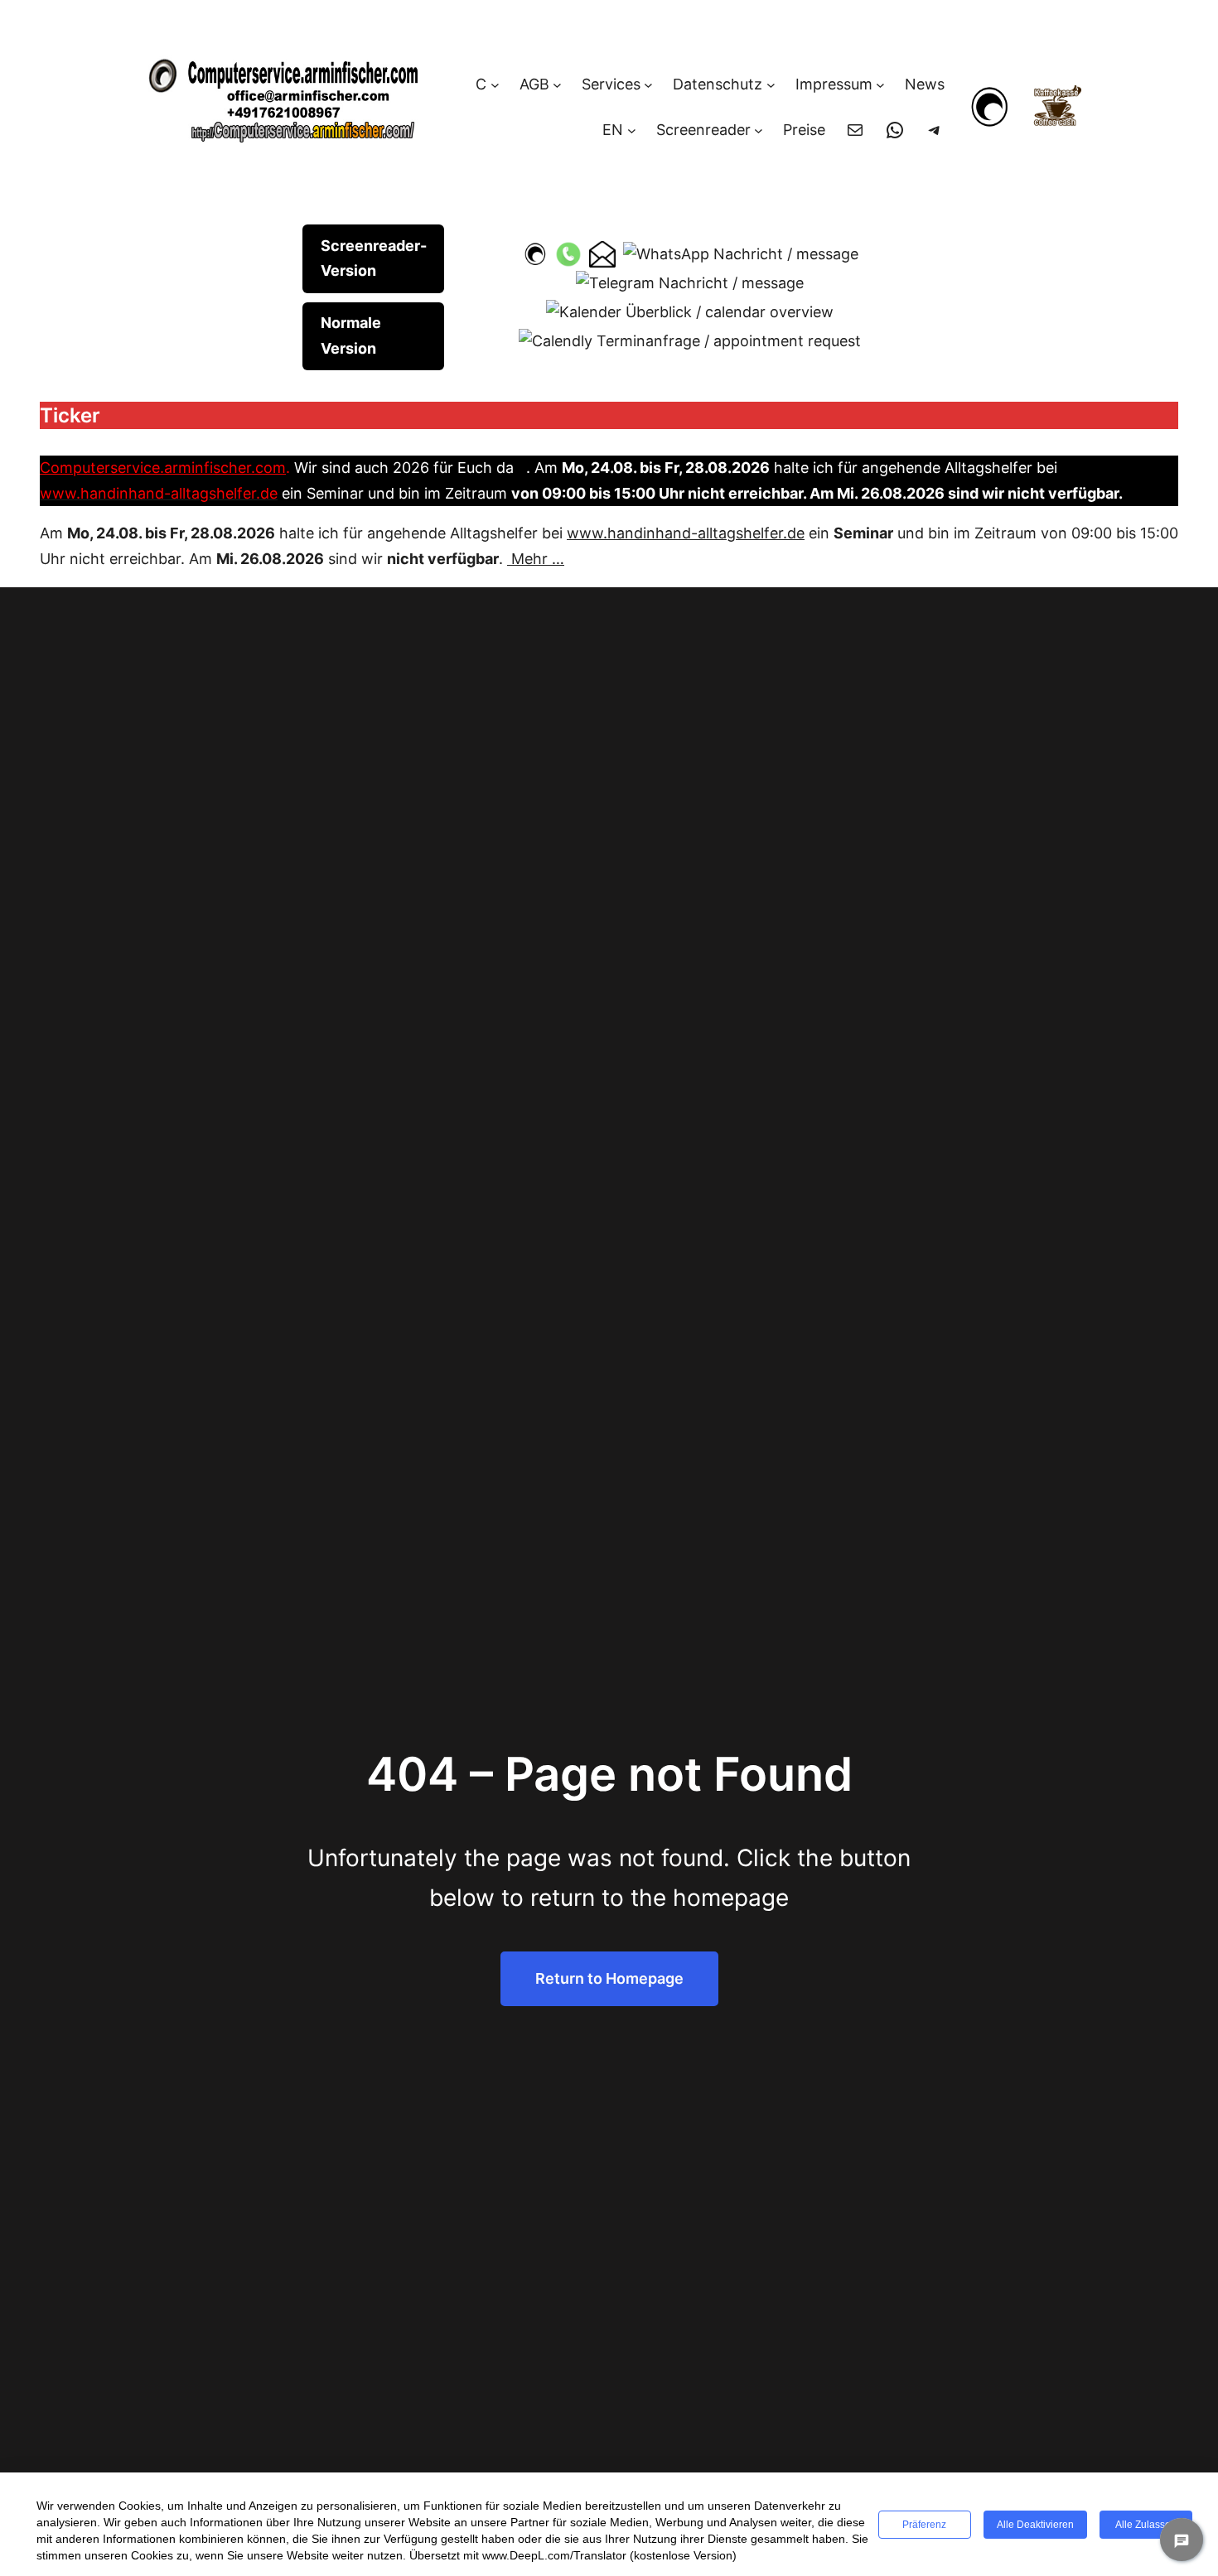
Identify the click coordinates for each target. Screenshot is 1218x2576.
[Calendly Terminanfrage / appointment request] (690, 340)
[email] (602, 253)
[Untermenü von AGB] (557, 85)
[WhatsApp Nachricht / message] (741, 253)
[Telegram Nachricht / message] (690, 283)
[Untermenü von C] (495, 85)
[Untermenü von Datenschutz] (771, 85)
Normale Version (351, 335)
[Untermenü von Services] (648, 85)
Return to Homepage (609, 1978)
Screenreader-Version (374, 258)
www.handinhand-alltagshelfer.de (686, 533)
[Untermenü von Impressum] (880, 85)
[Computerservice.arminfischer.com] (534, 253)
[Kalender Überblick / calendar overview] (690, 311)
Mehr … (536, 559)
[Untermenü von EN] (632, 130)
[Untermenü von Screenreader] (759, 130)
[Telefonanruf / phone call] (568, 253)
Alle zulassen (1146, 2525)
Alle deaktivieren (1035, 2525)
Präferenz (924, 2525)
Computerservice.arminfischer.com (163, 468)
